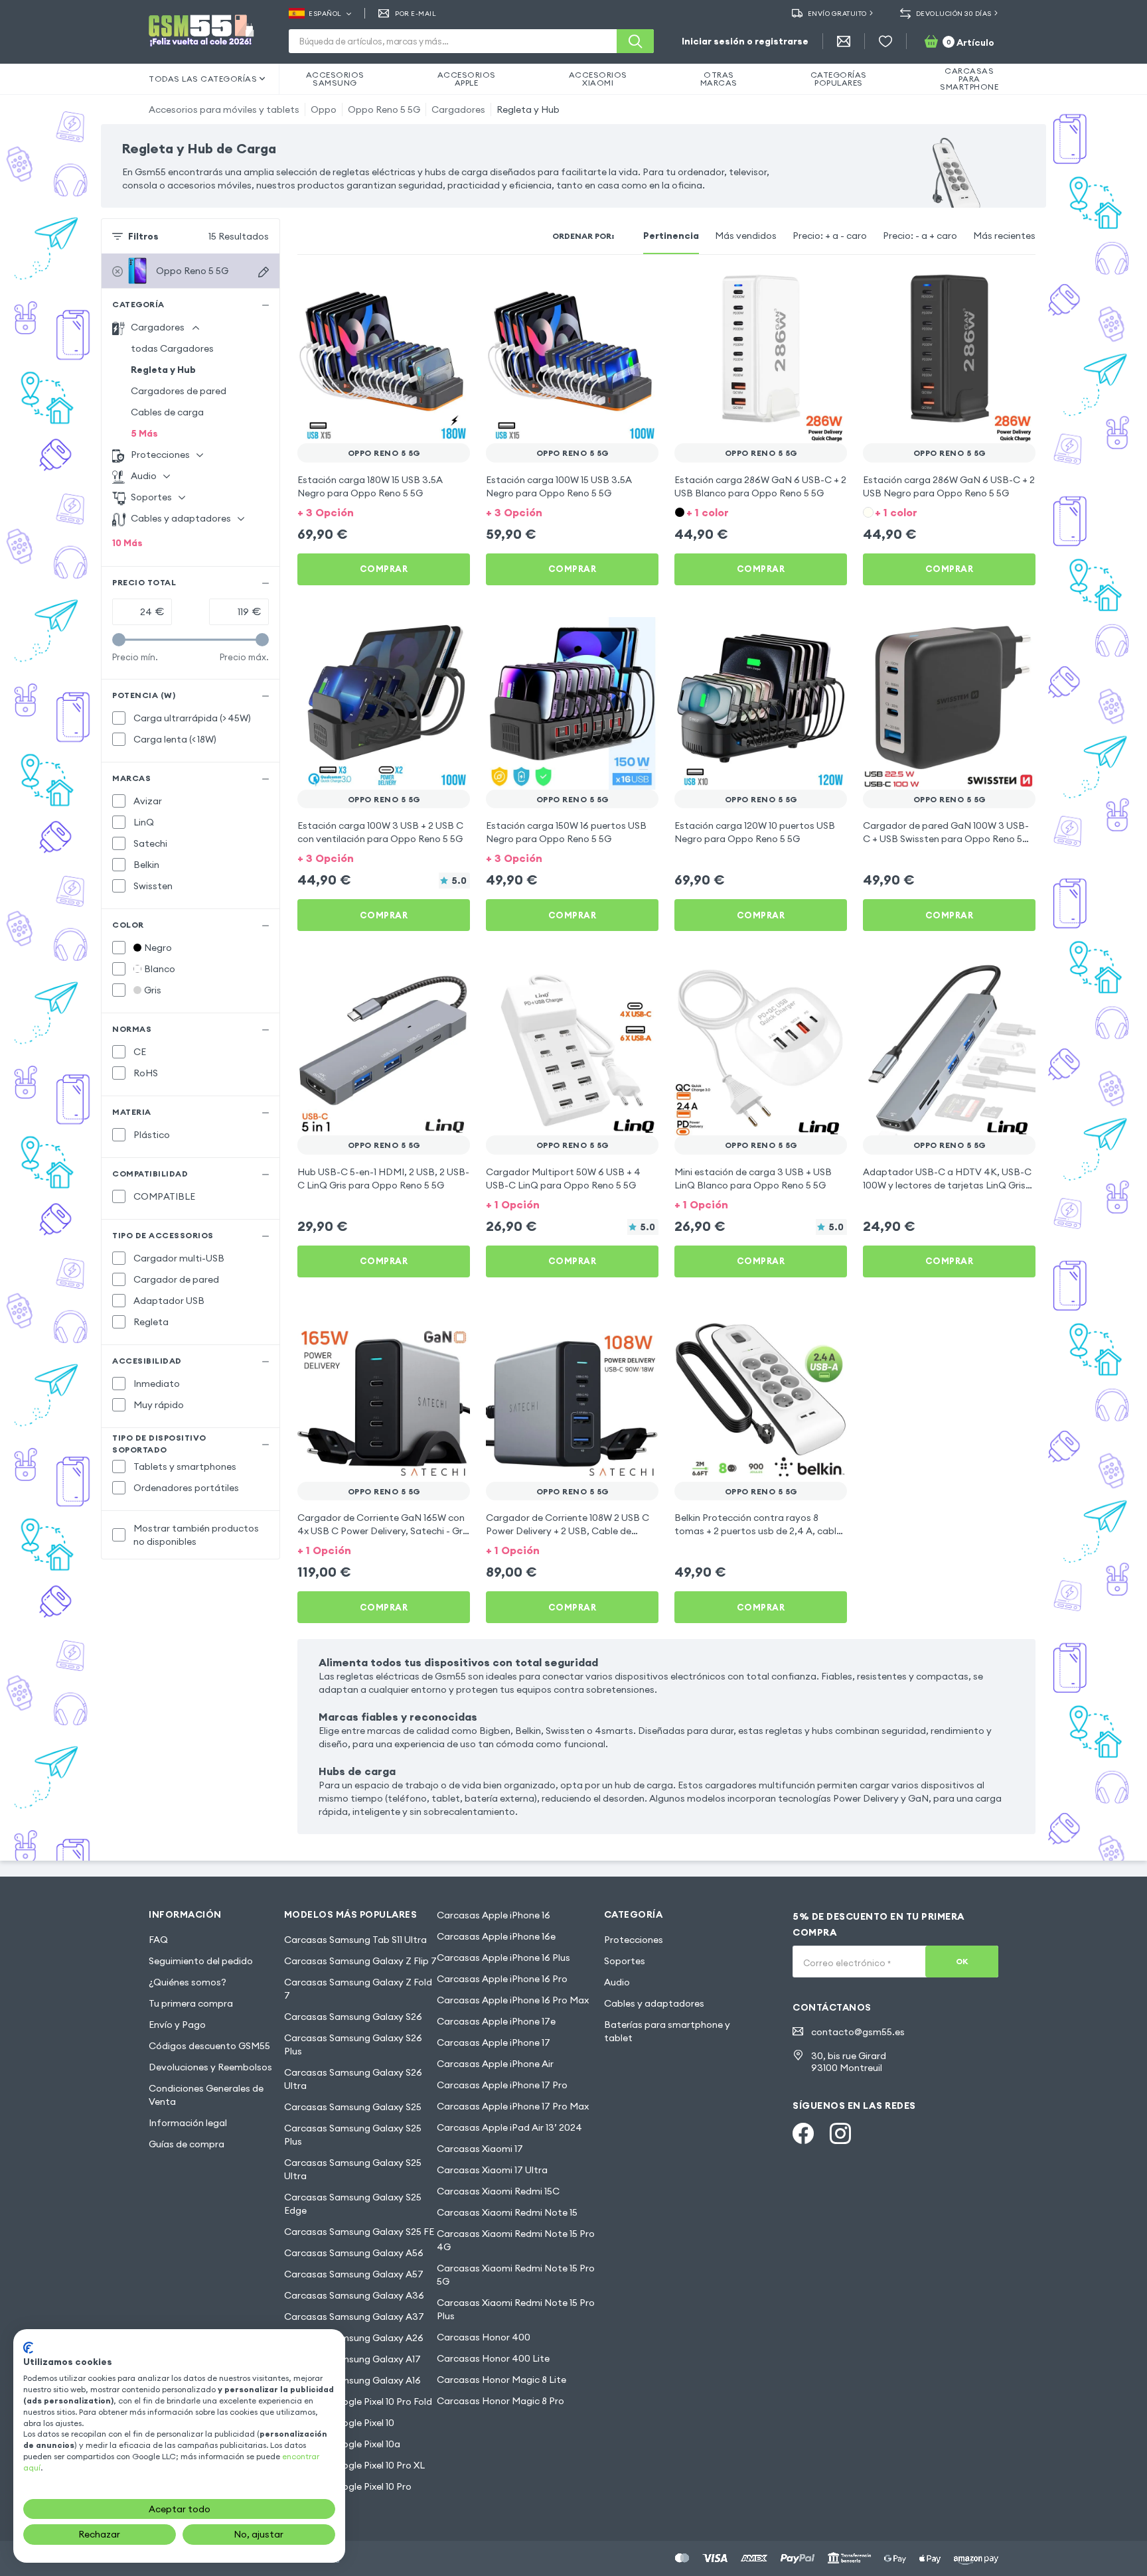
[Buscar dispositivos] (264, 272)
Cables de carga (167, 412)
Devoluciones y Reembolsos (210, 2067)
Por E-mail (416, 14)
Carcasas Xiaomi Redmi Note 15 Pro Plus (516, 2309)
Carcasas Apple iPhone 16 (494, 1915)
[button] (384, 511)
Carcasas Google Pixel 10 (339, 2423)
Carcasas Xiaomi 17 (480, 2149)
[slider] (119, 640)
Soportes (625, 1961)
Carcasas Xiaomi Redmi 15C (498, 2191)
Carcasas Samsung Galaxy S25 (353, 2107)
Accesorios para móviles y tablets (224, 109)
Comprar (384, 569)
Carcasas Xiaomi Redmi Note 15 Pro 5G (516, 2275)
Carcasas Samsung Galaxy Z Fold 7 (358, 1989)
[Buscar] (635, 41)
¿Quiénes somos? (188, 1982)
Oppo (324, 109)
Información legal (188, 2123)
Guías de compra (187, 2144)
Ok (962, 1961)
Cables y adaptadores (654, 2003)
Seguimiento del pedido (201, 1961)
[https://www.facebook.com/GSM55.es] (803, 2133)
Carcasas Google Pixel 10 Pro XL (354, 2465)
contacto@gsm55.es (858, 2032)
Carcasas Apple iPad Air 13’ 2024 (509, 2127)
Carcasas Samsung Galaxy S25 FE (359, 2232)
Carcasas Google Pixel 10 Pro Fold (358, 2401)
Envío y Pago (177, 2025)
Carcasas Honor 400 (484, 2337)
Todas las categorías (203, 79)
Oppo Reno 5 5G (384, 109)
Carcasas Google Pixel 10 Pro (348, 2486)
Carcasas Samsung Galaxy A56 (354, 2253)
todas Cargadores (172, 348)
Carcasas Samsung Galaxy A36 (354, 2295)
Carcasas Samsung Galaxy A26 (354, 2338)
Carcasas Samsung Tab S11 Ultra (355, 1940)
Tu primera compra (191, 2003)
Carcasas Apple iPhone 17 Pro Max (513, 2106)
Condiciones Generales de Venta (206, 2095)
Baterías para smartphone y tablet (667, 2031)
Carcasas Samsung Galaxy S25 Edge (353, 2204)
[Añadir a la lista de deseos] (451, 289)
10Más (127, 543)
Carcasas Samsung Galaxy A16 (352, 2380)
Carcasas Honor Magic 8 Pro (500, 2401)
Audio (617, 1982)
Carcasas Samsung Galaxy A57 (354, 2274)
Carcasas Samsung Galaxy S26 (353, 2017)
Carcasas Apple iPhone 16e (496, 1936)
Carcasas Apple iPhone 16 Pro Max (513, 2000)
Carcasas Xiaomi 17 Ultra (492, 2170)
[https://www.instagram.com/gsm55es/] (840, 2133)
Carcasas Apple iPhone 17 (494, 2042)
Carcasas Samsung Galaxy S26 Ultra (353, 2079)
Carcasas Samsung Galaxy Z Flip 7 (360, 1961)
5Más (144, 433)
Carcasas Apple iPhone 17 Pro (502, 2085)
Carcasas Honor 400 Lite (493, 2358)
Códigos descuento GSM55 (209, 2046)
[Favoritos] (885, 41)
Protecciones (634, 1940)
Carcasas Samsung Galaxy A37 (354, 2317)
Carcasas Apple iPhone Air (495, 2064)
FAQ (158, 1940)
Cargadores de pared (179, 391)
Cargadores (458, 109)
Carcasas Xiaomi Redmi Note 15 (507, 2212)
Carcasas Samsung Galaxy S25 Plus (353, 2135)
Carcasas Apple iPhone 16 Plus (503, 1958)
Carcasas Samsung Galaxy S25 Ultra (353, 2169)
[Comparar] (425, 289)
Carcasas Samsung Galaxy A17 (352, 2359)
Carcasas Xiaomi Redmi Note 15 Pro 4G (516, 2240)
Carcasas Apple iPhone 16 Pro (502, 1979)
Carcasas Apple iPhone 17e (496, 2021)
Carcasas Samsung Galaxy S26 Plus (353, 2044)
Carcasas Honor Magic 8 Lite (501, 2380)
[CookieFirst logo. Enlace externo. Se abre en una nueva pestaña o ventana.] (28, 2348)
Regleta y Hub (528, 109)
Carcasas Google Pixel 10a (342, 2444)
